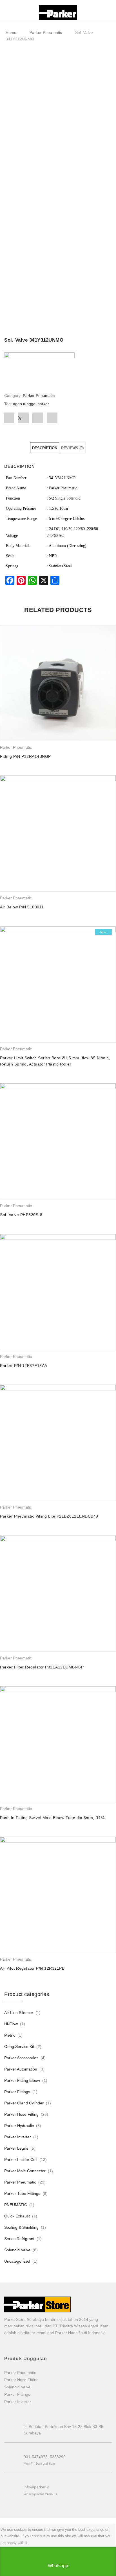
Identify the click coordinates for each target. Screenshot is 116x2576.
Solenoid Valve (17, 2250)
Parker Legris (16, 2148)
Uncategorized (17, 2261)
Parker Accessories (21, 2058)
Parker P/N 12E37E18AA (24, 1366)
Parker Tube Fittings (22, 2193)
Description (45, 448)
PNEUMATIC (16, 2205)
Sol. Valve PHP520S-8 (21, 1215)
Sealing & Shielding (21, 2227)
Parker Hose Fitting (21, 2114)
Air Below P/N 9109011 (22, 907)
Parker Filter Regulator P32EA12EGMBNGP (42, 1667)
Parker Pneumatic (46, 32)
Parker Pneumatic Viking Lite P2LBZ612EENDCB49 (49, 1516)
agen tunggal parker (31, 404)
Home (11, 32)
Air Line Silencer (19, 2013)
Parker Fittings (17, 2092)
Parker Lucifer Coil (21, 2160)
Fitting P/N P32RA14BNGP (25, 756)
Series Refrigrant (19, 2239)
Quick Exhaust (17, 2216)
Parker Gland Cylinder (24, 2103)
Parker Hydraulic (19, 2126)
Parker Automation (21, 2069)
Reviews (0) (72, 448)
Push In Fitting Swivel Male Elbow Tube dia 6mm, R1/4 (52, 1818)
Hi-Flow (11, 2024)
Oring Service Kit (19, 2047)
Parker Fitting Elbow (22, 2080)
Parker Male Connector (25, 2171)
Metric (10, 2035)
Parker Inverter (18, 2137)
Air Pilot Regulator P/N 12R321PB (32, 1968)
